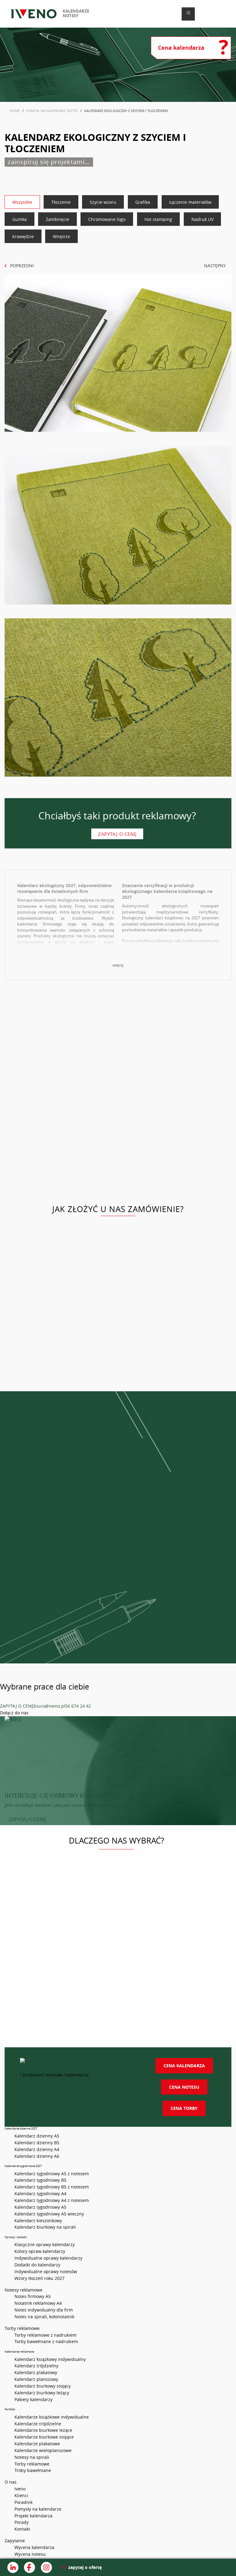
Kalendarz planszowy (36, 2379)
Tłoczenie (61, 202)
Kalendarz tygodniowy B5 (40, 2180)
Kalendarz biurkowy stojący (43, 2386)
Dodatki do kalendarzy (37, 2265)
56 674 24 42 (78, 1706)
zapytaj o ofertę (85, 2567)
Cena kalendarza (184, 2066)
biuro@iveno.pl (49, 1706)
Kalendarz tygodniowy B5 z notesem (52, 2187)
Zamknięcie (57, 219)
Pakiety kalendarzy (33, 2399)
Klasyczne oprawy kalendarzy (45, 2244)
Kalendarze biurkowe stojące (44, 2437)
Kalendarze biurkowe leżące (43, 2430)
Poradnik (24, 2502)
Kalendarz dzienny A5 (37, 2136)
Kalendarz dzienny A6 (37, 2156)
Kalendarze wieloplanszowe (43, 2450)
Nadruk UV (203, 219)
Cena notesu (184, 2087)
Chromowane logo (107, 219)
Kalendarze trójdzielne (38, 2424)
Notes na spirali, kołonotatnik (44, 2317)
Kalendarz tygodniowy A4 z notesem (52, 2200)
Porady (22, 2522)
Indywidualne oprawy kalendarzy (48, 2258)
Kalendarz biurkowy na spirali (45, 2227)
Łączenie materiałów (190, 202)
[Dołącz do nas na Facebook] (29, 2567)
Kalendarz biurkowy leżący (42, 2393)
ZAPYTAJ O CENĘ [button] (27, 1819)
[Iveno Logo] (34, 14)
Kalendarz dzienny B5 (37, 2143)
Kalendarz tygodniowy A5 (40, 2207)
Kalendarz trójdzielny (36, 2366)
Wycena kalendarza (34, 2547)
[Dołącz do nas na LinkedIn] (13, 2567)
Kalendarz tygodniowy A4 (40, 2194)
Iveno (20, 2489)
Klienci (21, 2495)
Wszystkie (22, 202)
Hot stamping (158, 219)
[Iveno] (76, 2065)
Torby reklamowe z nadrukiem (45, 2335)
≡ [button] (188, 13)
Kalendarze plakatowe (37, 2444)
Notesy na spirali (32, 2457)
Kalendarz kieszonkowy (38, 2221)
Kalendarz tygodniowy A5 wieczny (49, 2214)
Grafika (143, 202)
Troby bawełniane (33, 2470)
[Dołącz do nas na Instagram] (46, 2567)
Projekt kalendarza (33, 2516)
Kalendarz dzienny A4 (37, 2149)
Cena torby (184, 2108)
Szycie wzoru (103, 202)
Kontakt (22, 2529)
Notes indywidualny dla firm (44, 2310)
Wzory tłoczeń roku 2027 (39, 2278)
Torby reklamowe (32, 2464)
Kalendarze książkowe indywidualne (52, 2417)
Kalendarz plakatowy (36, 2372)
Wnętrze (61, 236)
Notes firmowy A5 (33, 2296)
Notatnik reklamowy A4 (38, 2303)
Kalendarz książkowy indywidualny (50, 2359)
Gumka (20, 219)
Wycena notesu (30, 2554)
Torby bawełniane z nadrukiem (46, 2341)
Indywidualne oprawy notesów (46, 2271)
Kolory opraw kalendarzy (40, 2251)
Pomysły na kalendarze (38, 2509)
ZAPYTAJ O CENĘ (17, 1706)
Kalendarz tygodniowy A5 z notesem (52, 2174)
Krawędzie (23, 236)
